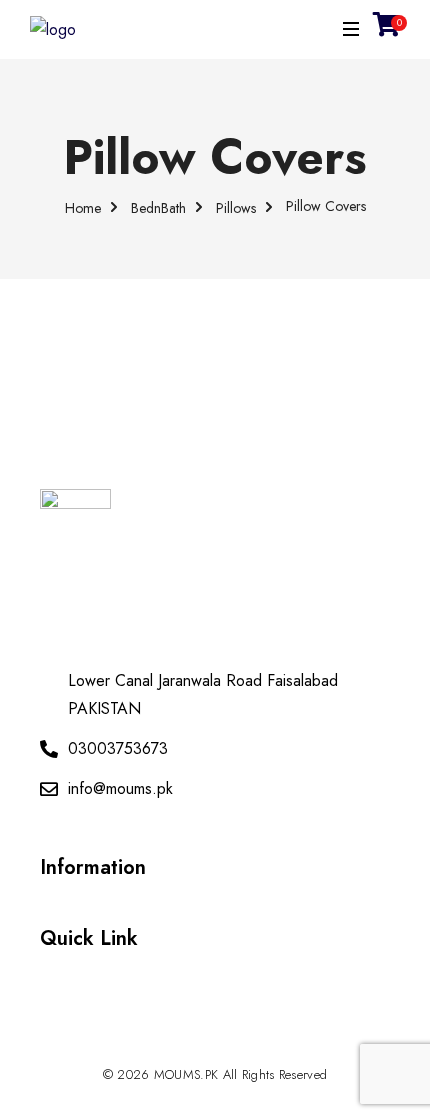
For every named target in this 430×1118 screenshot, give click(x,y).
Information (93, 867)
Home (83, 207)
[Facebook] (215, 1049)
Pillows (236, 207)
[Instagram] (254, 1049)
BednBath (158, 207)
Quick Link (89, 938)
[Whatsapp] (176, 1049)
